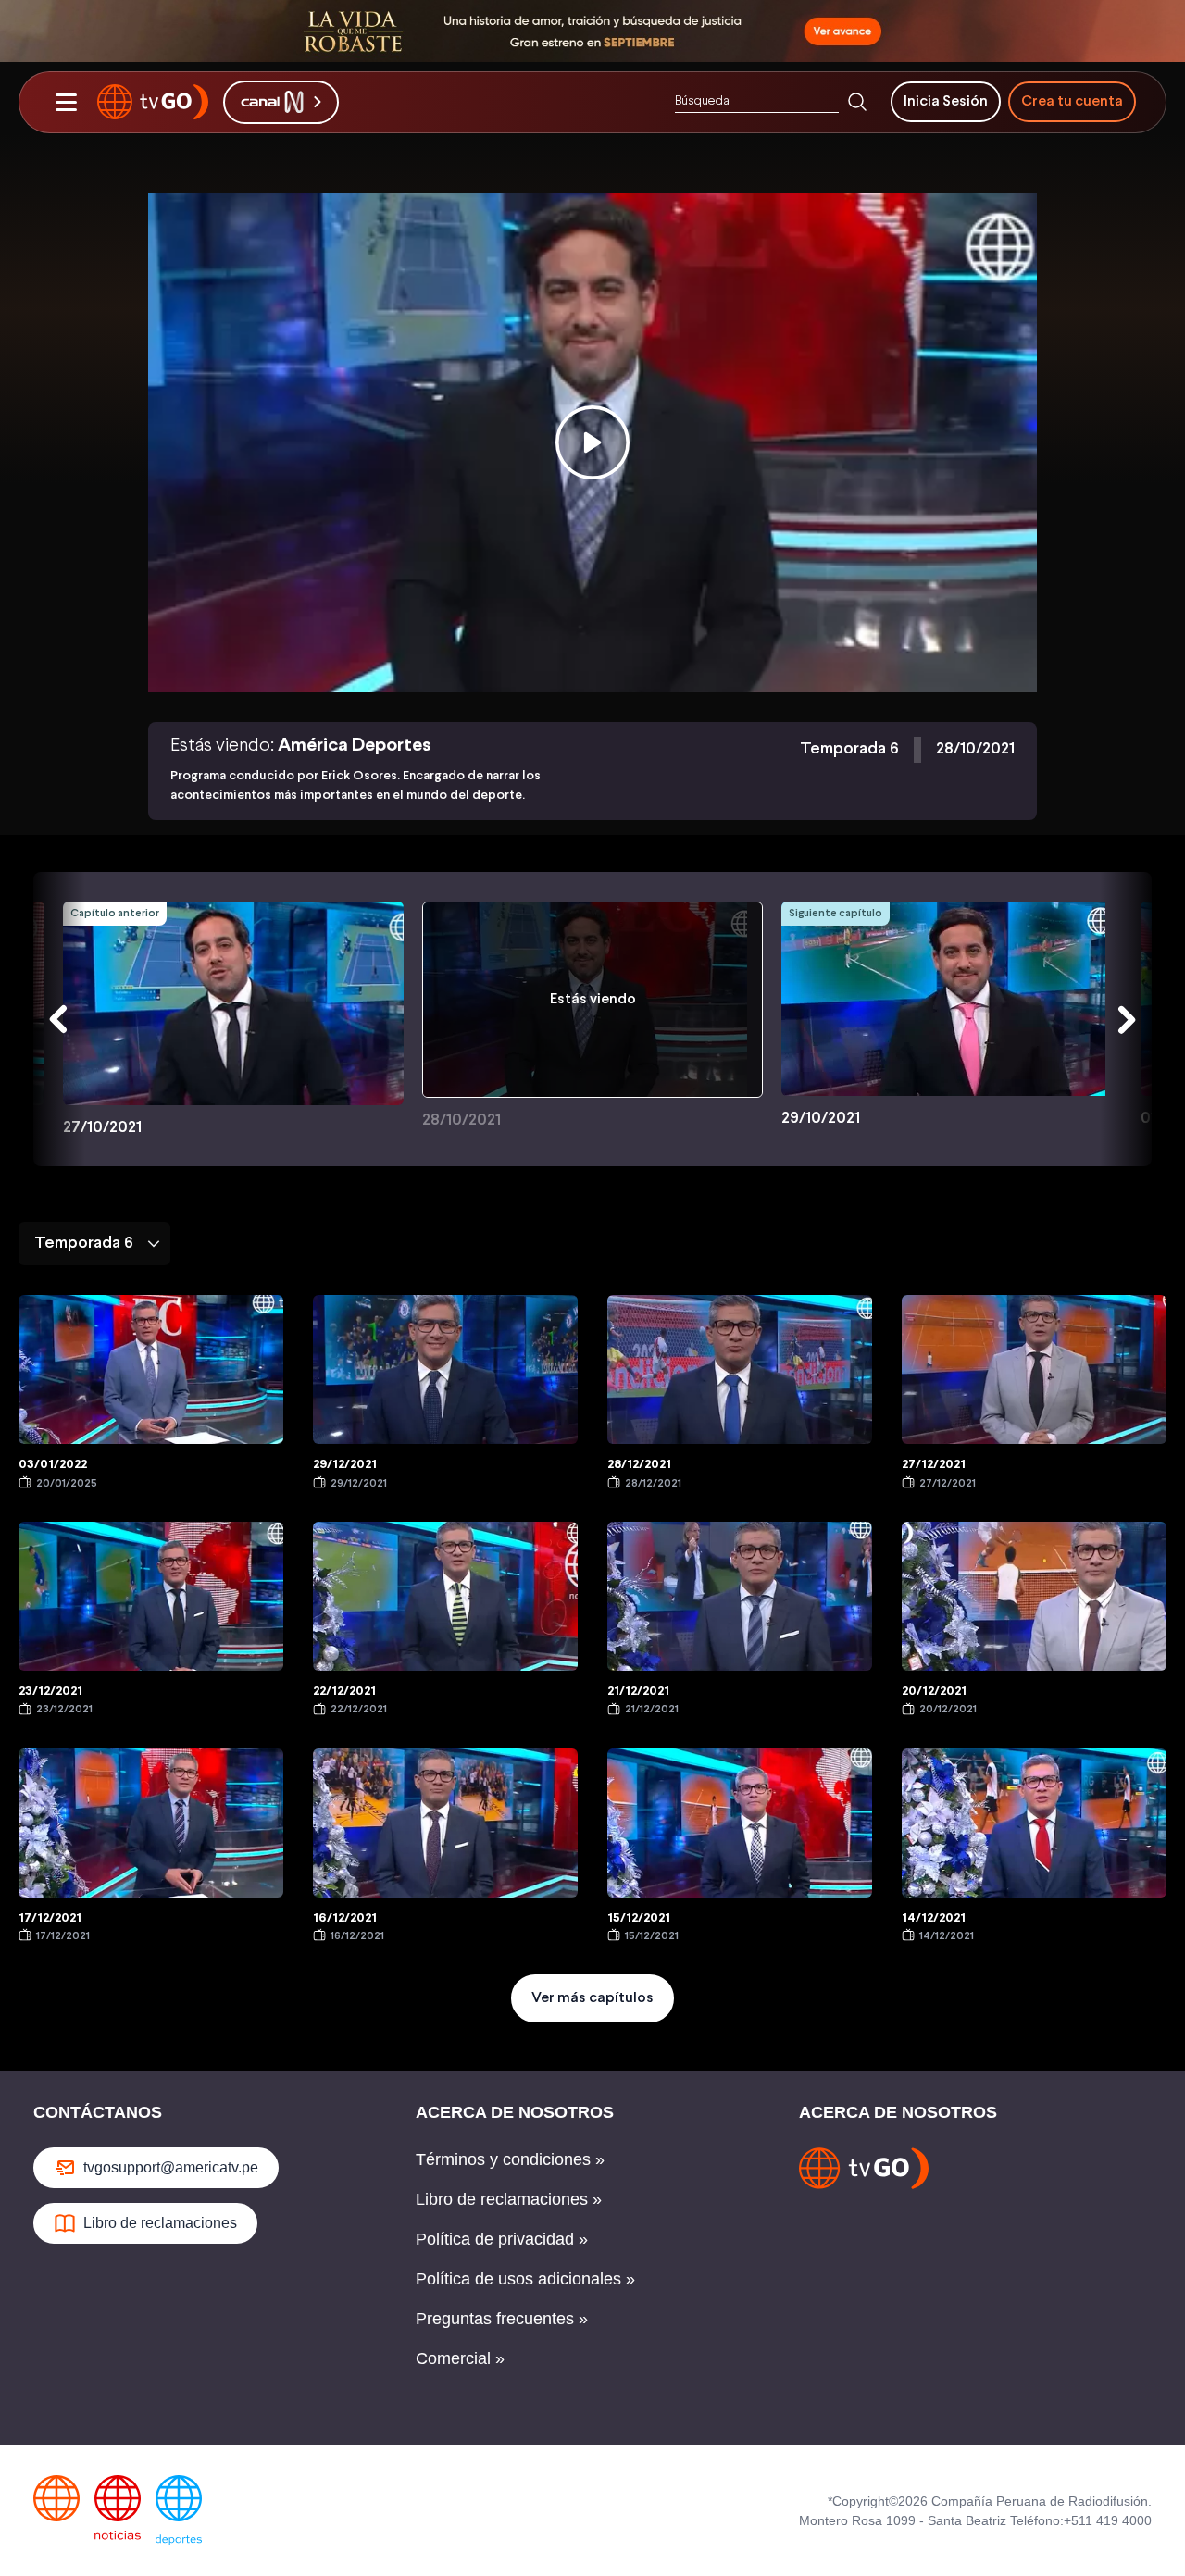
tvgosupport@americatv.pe (171, 2167)
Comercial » (460, 2358)
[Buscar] (857, 102)
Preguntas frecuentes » (502, 2319)
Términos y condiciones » (510, 2159)
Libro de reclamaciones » (509, 2199)
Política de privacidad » (502, 2239)
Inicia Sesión (946, 101)
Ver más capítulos (592, 1998)
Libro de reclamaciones (160, 2223)
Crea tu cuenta (1072, 101)
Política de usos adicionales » (525, 2279)
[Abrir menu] (66, 102)
